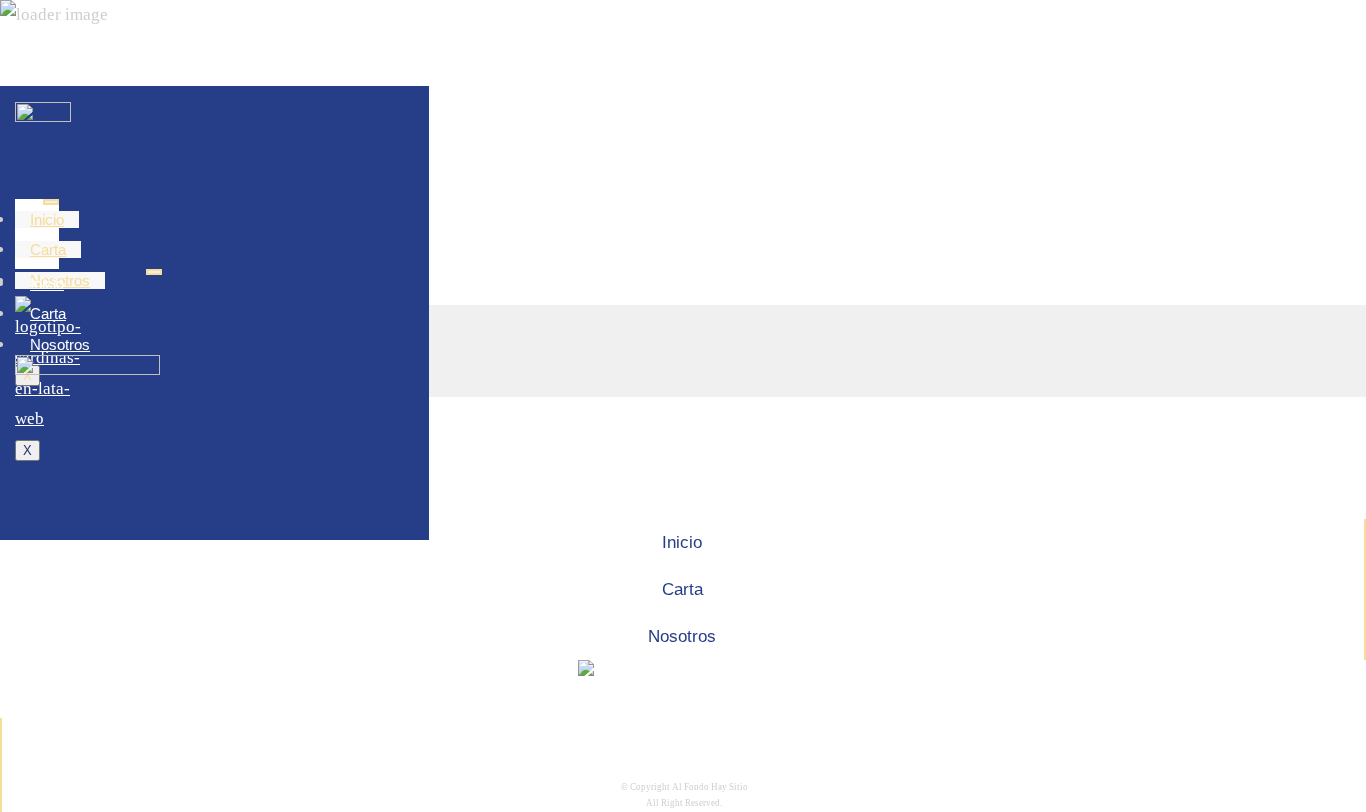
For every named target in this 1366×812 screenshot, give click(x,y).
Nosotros (60, 344)
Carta (48, 249)
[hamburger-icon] (51, 202)
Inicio (47, 219)
